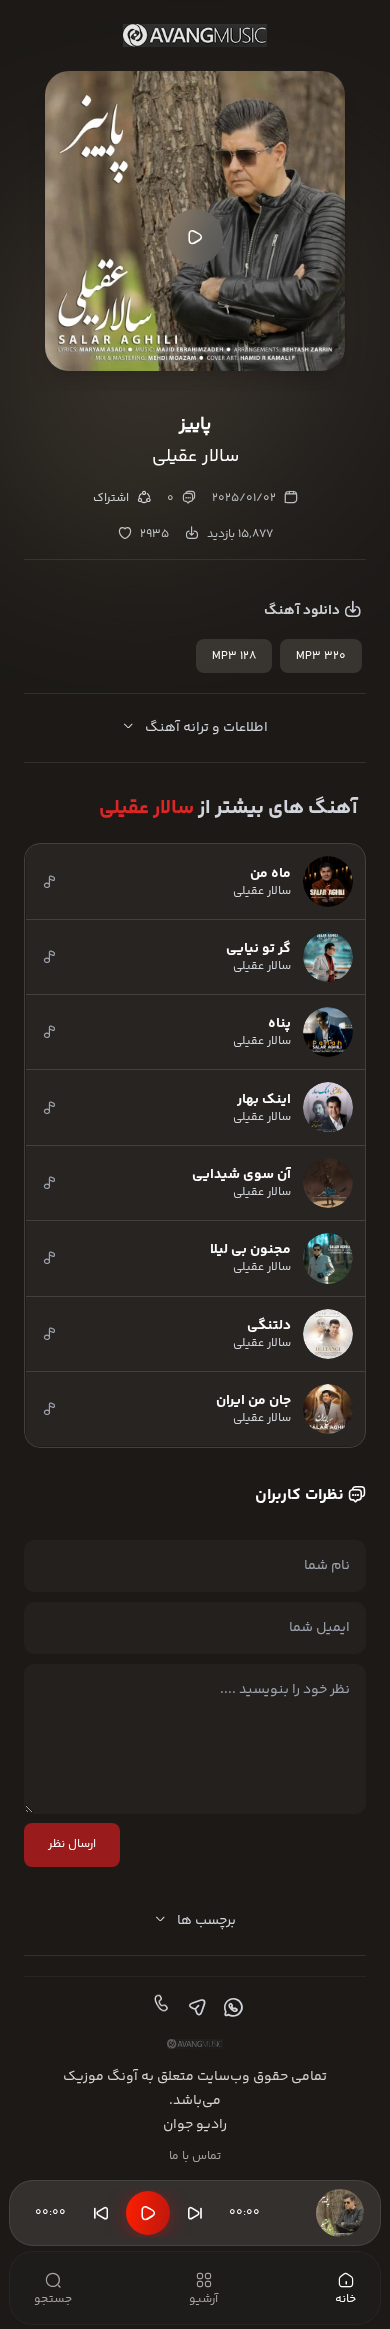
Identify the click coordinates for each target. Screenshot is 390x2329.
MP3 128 (234, 656)
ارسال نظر (72, 1844)
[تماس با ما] (159, 2008)
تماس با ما (195, 2156)
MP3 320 (321, 656)
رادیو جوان (195, 2125)
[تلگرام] (195, 2008)
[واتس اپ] (231, 2008)
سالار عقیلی (146, 808)
